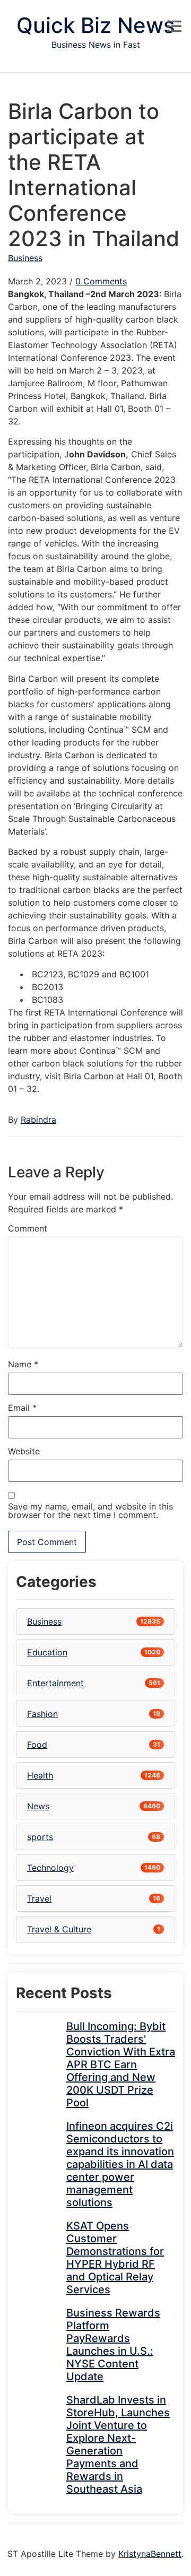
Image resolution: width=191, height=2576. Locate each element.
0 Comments (101, 281)
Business (25, 258)
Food (37, 1745)
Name (23, 1364)
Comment (28, 1228)
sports (40, 1837)
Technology (50, 1868)
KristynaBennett (150, 2554)
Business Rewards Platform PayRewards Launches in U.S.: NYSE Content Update (113, 2345)
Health (40, 1775)
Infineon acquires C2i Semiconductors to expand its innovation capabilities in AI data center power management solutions (120, 2164)
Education (47, 1652)
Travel (39, 1898)
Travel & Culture (59, 1929)
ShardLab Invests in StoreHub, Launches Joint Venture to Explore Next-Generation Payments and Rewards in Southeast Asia (118, 2444)
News (38, 1806)
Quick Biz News (95, 25)
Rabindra (38, 1120)
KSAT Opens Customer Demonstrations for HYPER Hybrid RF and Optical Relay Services (115, 2258)
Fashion (42, 1714)
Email (22, 1408)
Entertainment (55, 1683)
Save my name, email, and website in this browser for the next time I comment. (90, 1511)
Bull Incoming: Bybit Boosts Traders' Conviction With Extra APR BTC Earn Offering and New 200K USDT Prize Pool (121, 2065)
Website (24, 1451)
